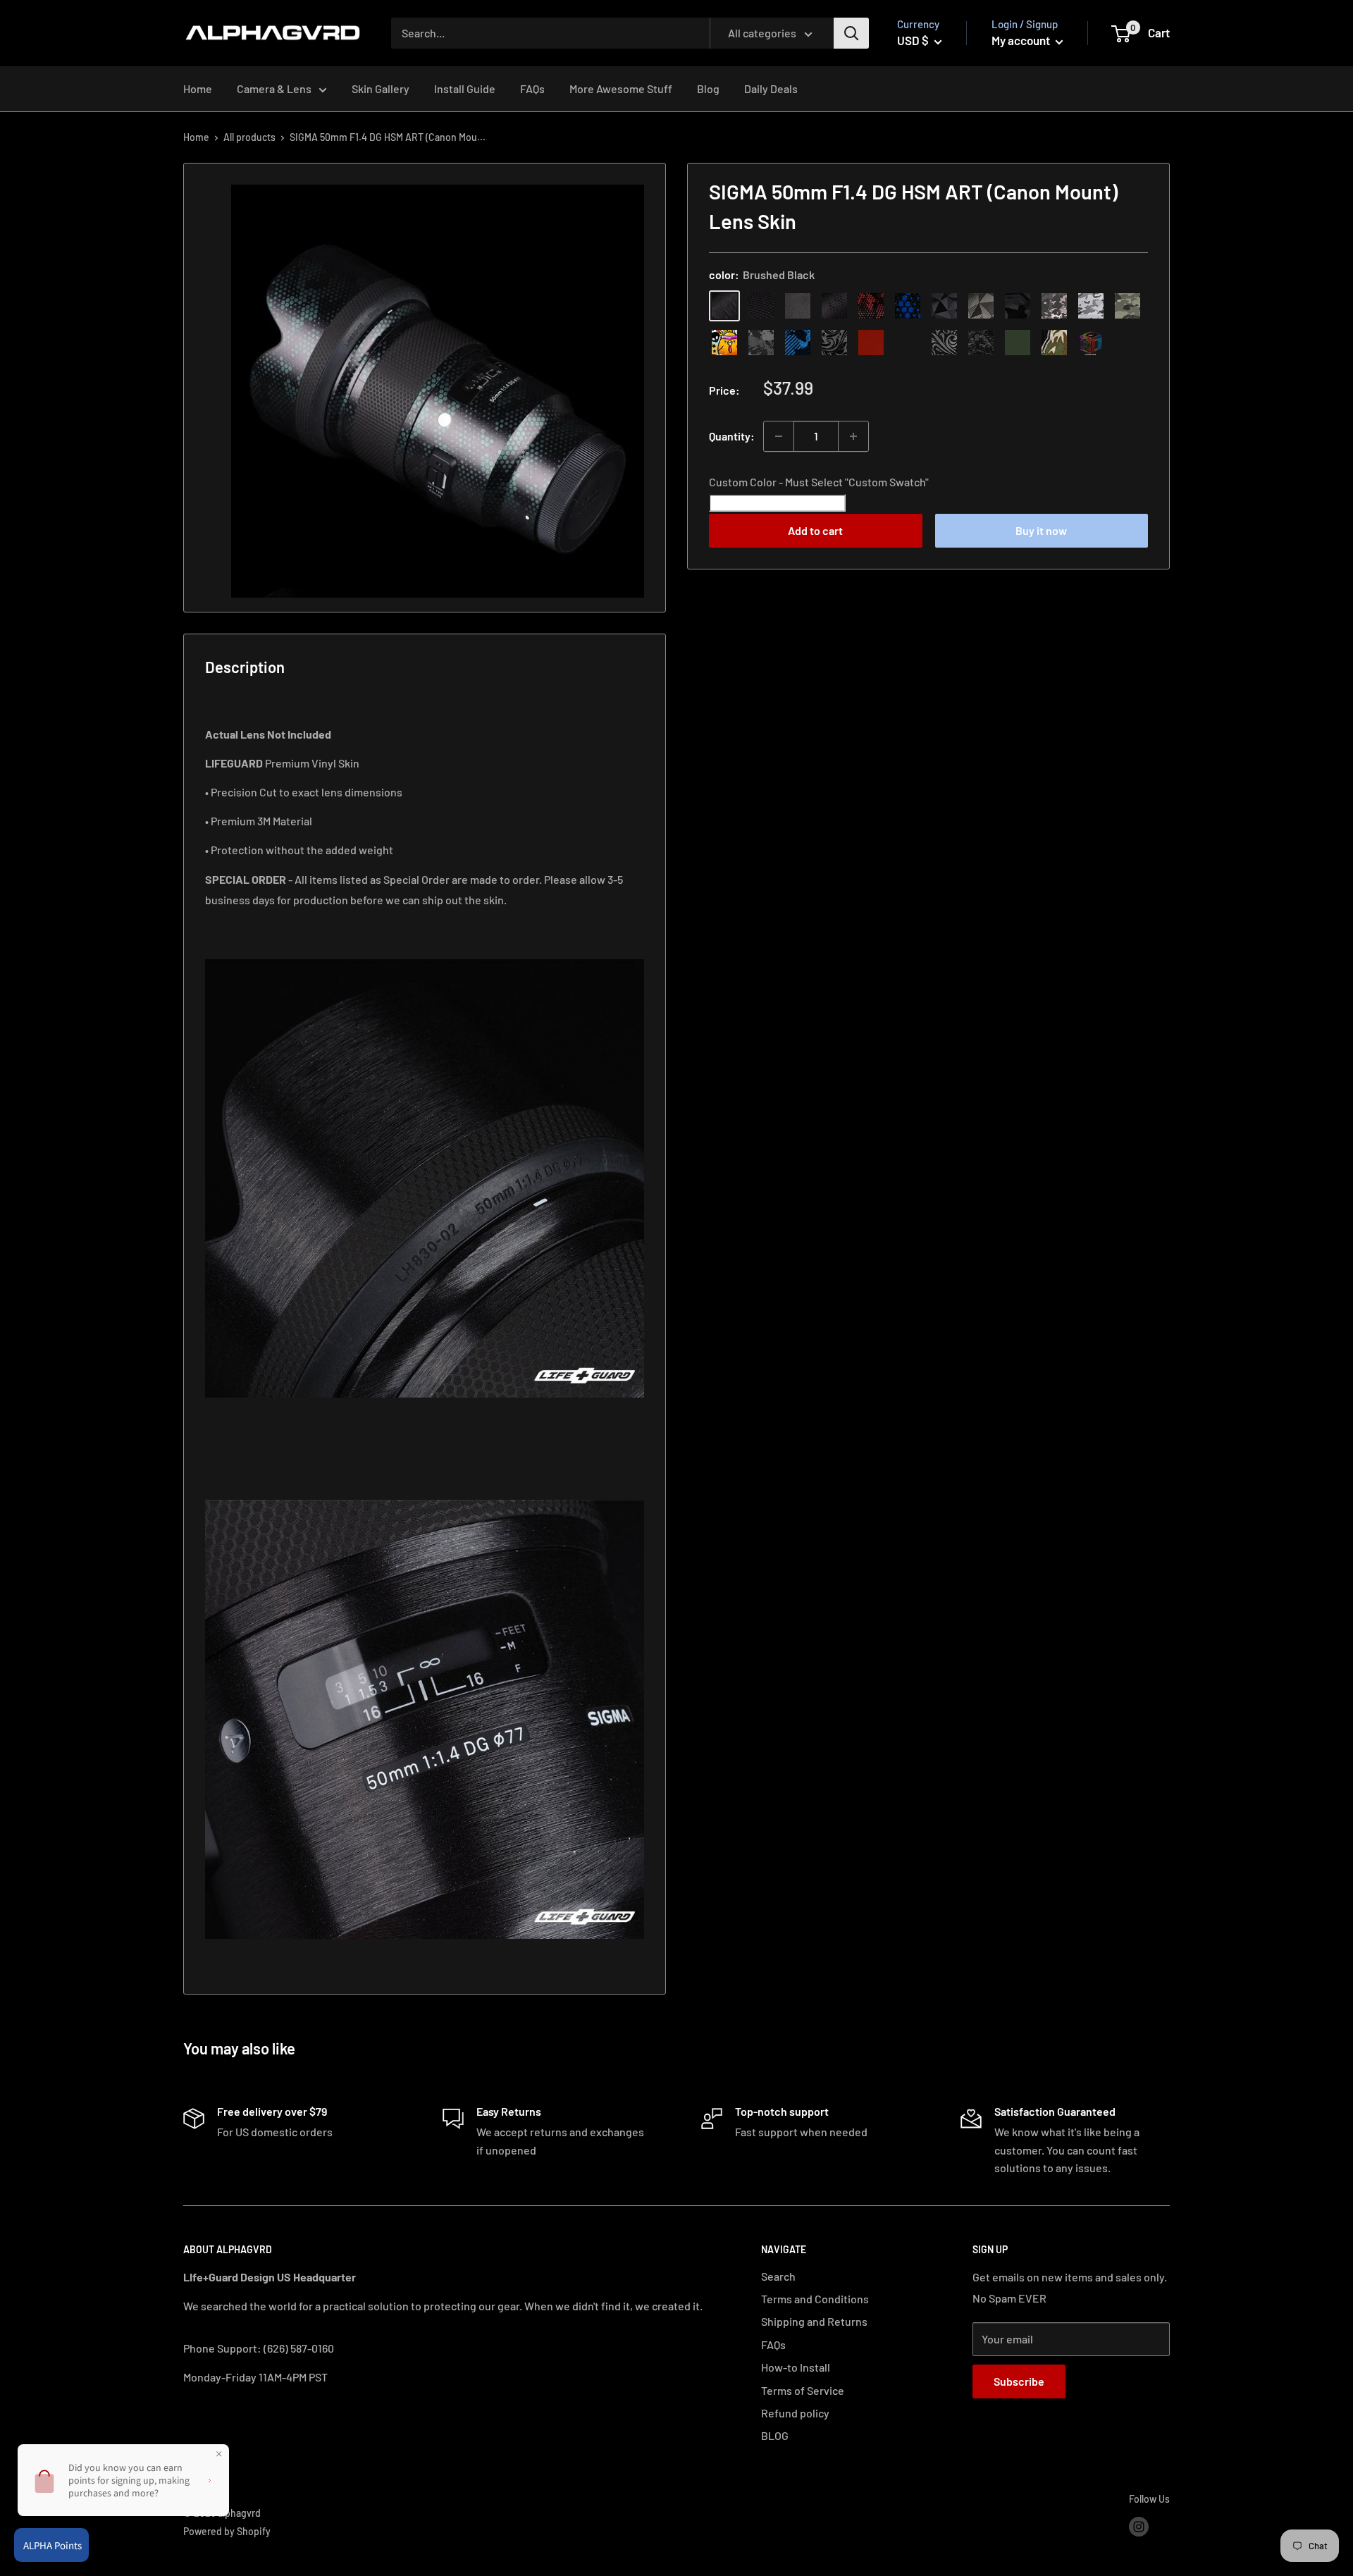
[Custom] (1091, 343)
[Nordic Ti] (981, 306)
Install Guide (465, 88)
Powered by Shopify (227, 2531)
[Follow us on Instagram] (1139, 2526)
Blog (708, 88)
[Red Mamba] (871, 306)
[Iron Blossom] (944, 343)
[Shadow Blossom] (834, 343)
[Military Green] (1018, 343)
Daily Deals (771, 88)
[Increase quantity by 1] (853, 436)
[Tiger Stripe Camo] (1054, 343)
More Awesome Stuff (621, 88)
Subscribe (1019, 2381)
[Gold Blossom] (908, 343)
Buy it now (1041, 530)
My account (1022, 40)
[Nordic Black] (944, 306)
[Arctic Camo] (1091, 306)
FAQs (532, 88)
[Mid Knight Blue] (798, 343)
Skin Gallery (381, 88)
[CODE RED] (871, 343)
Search (778, 2276)
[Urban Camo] (1127, 306)
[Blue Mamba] (908, 306)
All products (249, 137)
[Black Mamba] (834, 306)
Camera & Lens (274, 88)
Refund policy (795, 2413)
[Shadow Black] (1018, 306)
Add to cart (815, 530)
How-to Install (796, 2367)
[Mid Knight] (761, 343)
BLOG (775, 2435)
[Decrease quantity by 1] (779, 436)
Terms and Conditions (815, 2299)
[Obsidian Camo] (1054, 306)
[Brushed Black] (724, 306)
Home (198, 88)
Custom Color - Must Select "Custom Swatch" (819, 482)
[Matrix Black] (761, 306)
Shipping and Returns (814, 2321)
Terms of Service (803, 2390)
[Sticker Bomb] (724, 343)
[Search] (851, 33)
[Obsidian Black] (798, 306)
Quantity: (732, 436)
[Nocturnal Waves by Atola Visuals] (981, 343)
